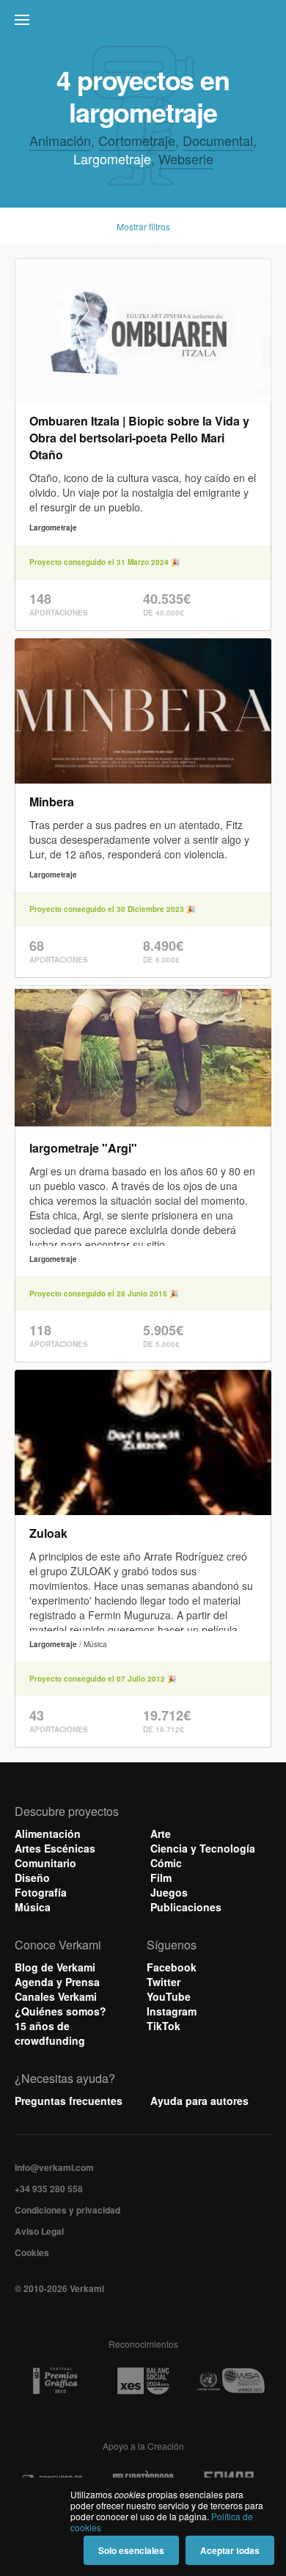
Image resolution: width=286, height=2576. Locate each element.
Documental (218, 140)
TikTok (164, 2026)
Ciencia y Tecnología (203, 1848)
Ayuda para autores (199, 2101)
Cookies (32, 2252)
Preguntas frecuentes (69, 2101)
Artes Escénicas (55, 1848)
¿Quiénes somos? (60, 2011)
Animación (60, 140)
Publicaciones (186, 1907)
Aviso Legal (39, 2231)
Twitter (164, 1982)
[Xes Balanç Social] (143, 2381)
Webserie (186, 158)
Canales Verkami (56, 1996)
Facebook (172, 1967)
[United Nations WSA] (230, 2381)
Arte (161, 1834)
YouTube (169, 1996)
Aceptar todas (230, 2550)
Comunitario (45, 1863)
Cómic (166, 1863)
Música (33, 1907)
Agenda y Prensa (57, 1982)
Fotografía (41, 1892)
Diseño (32, 1878)
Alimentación (48, 1834)
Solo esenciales (131, 2550)
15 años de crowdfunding (50, 2033)
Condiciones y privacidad (67, 2210)
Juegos (169, 1892)
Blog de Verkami (55, 1967)
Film (161, 1878)
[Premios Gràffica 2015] (55, 2381)
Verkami (144, 23)
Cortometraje (137, 140)
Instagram (172, 2011)
